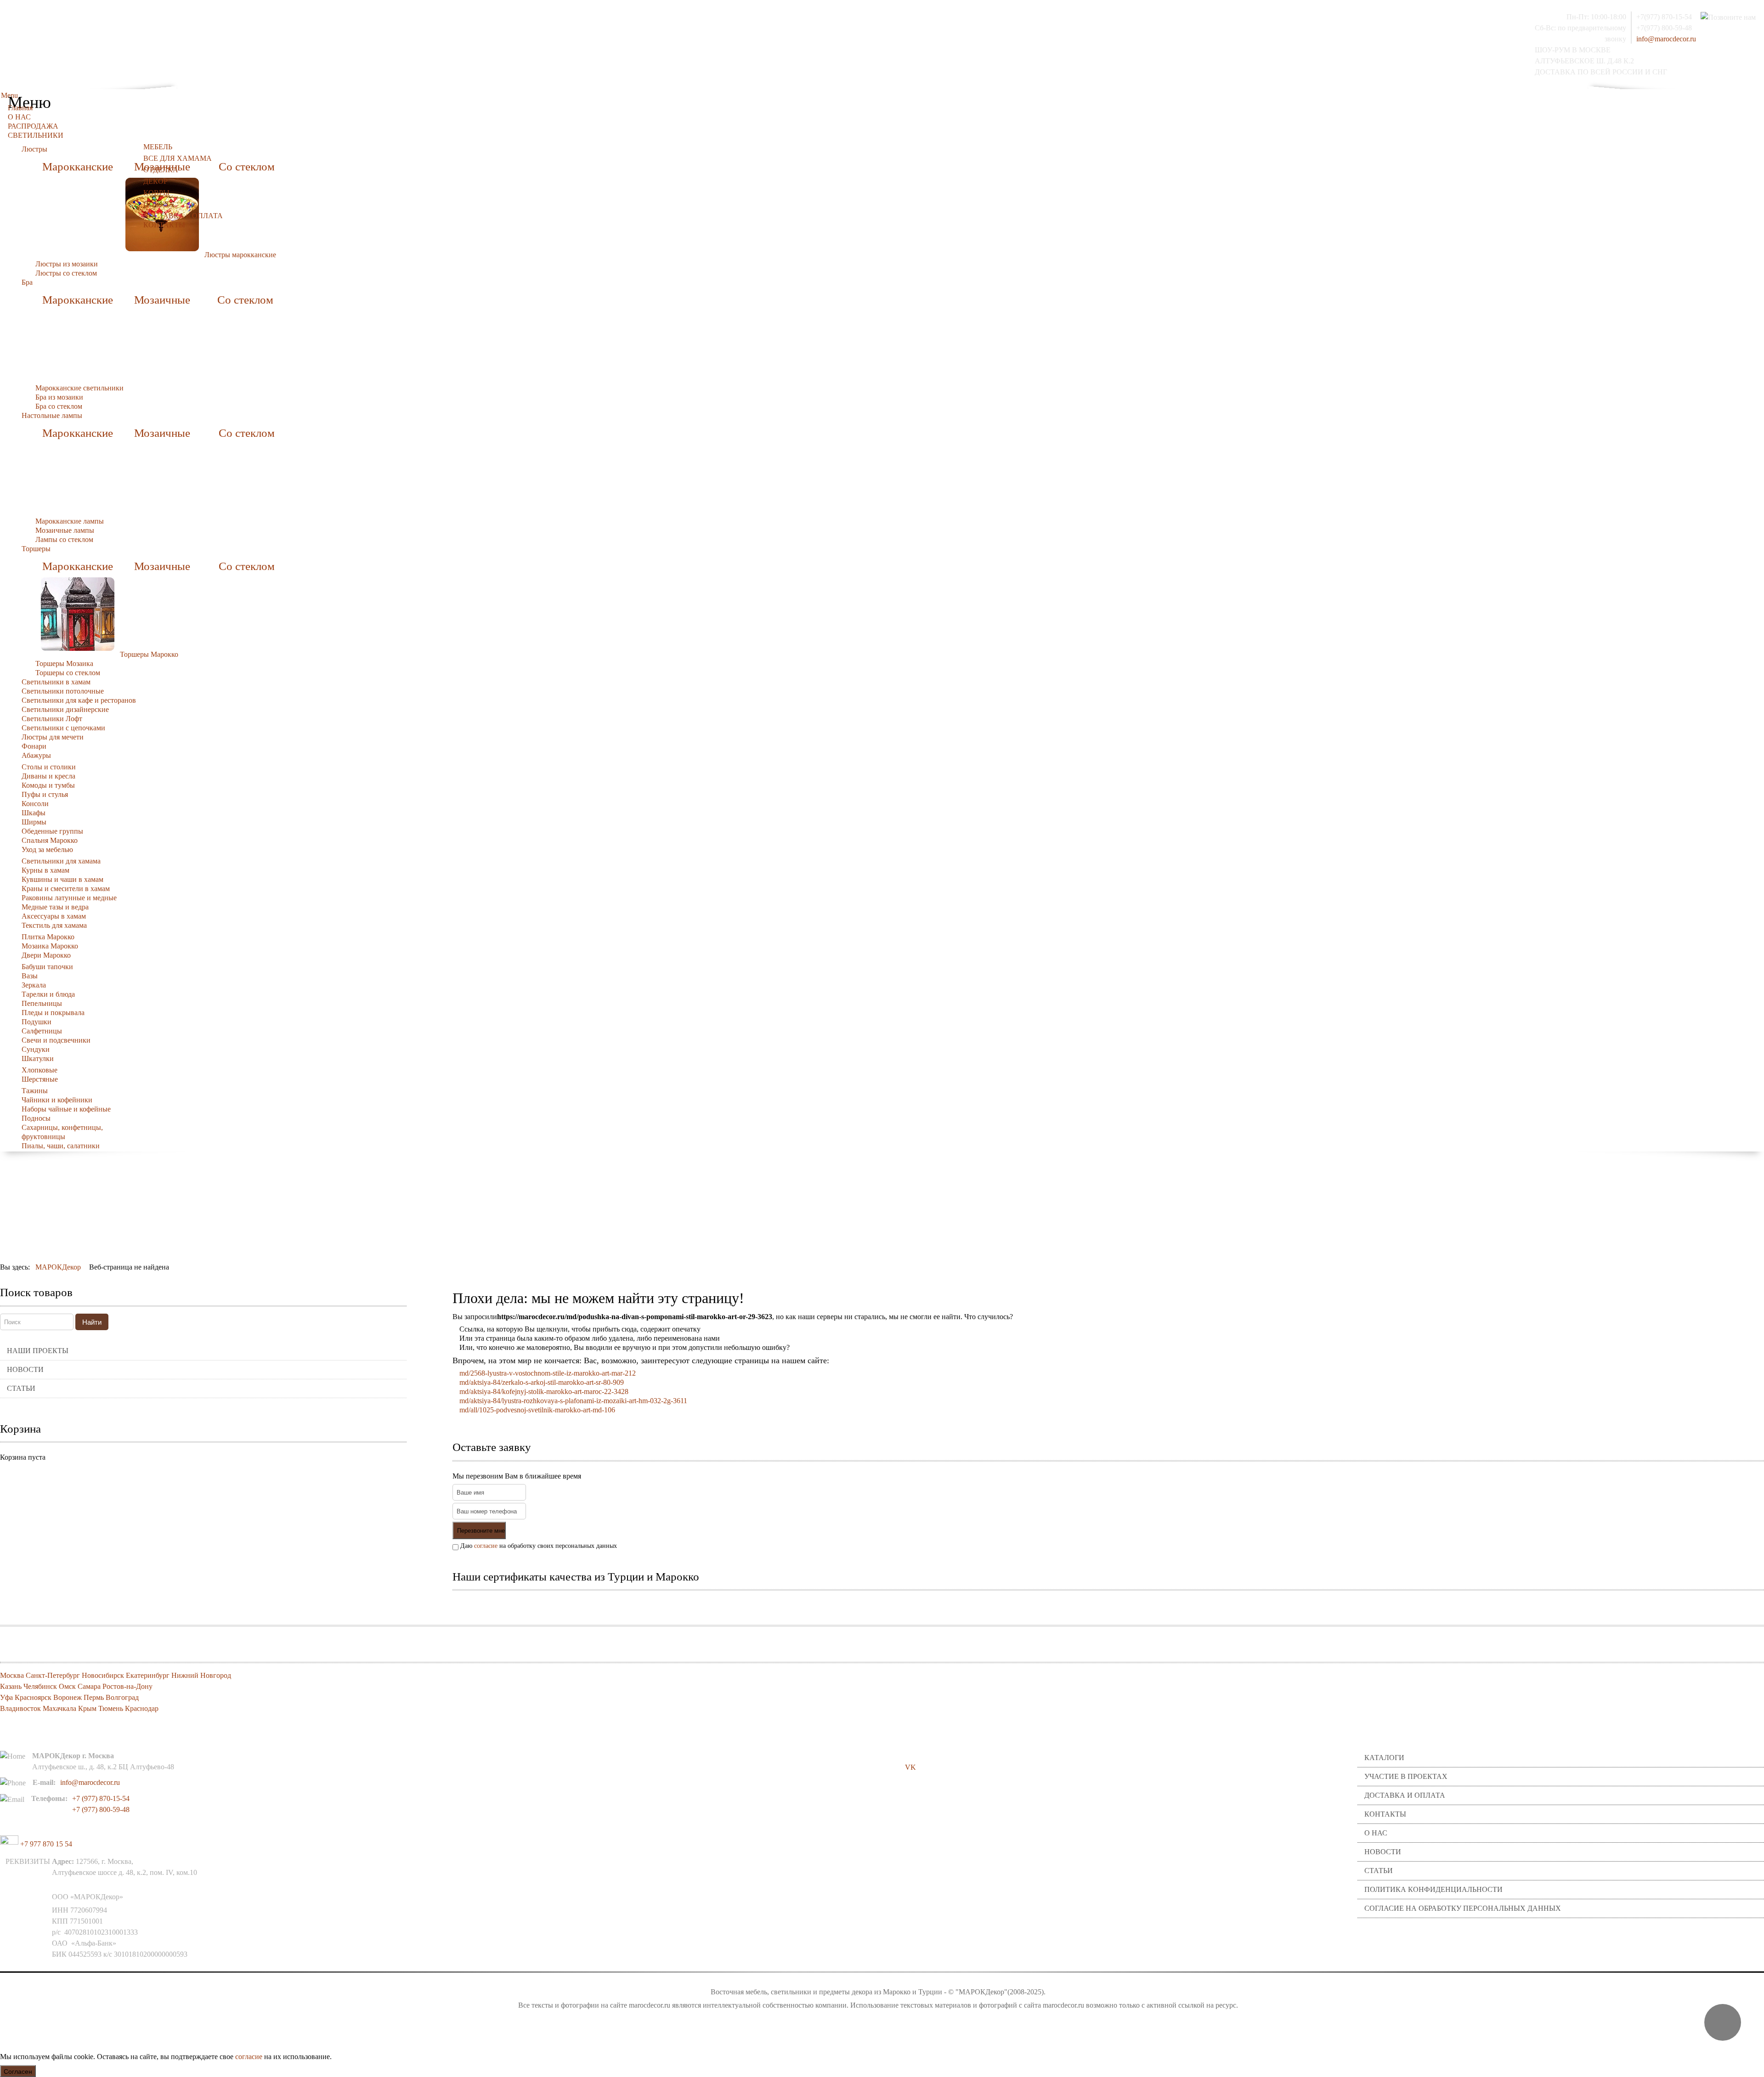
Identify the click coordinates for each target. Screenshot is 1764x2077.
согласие (486, 1546)
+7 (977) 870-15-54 (101, 1798)
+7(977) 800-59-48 (1664, 28)
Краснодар (142, 1708)
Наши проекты (38, 1351)
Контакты (1385, 1814)
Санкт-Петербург (53, 1675)
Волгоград (122, 1697)
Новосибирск (103, 1675)
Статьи (21, 1388)
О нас (1376, 1833)
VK (910, 1767)
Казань (11, 1686)
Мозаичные (162, 300)
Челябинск (40, 1686)
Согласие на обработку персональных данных (1463, 1908)
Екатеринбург (148, 1675)
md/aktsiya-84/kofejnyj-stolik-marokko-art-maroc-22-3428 (544, 1391)
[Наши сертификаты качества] (1103, 1605)
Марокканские (78, 166)
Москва (12, 1675)
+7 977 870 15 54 (45, 1844)
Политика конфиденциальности (1433, 1889)
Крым (87, 1708)
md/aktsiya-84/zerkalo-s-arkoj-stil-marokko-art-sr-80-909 (542, 1382)
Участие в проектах (1406, 1776)
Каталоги (1384, 1758)
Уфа (6, 1697)
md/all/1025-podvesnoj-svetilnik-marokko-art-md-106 (537, 1410)
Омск (67, 1686)
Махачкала (59, 1708)
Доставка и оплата (1405, 1795)
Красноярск (33, 1697)
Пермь (94, 1697)
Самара (89, 1686)
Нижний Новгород (201, 1675)
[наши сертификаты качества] (1108, 1605)
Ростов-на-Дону (127, 1686)
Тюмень (111, 1708)
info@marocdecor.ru (1666, 39)
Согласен (18, 2071)
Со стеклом (247, 166)
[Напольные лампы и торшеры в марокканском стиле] (78, 613)
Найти (92, 1322)
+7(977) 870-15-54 (1664, 17)
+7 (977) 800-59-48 (101, 1809)
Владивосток (20, 1708)
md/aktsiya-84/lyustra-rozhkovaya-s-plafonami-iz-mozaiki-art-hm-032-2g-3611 (573, 1401)
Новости (25, 1369)
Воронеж (68, 1697)
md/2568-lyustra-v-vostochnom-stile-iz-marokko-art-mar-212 (548, 1373)
